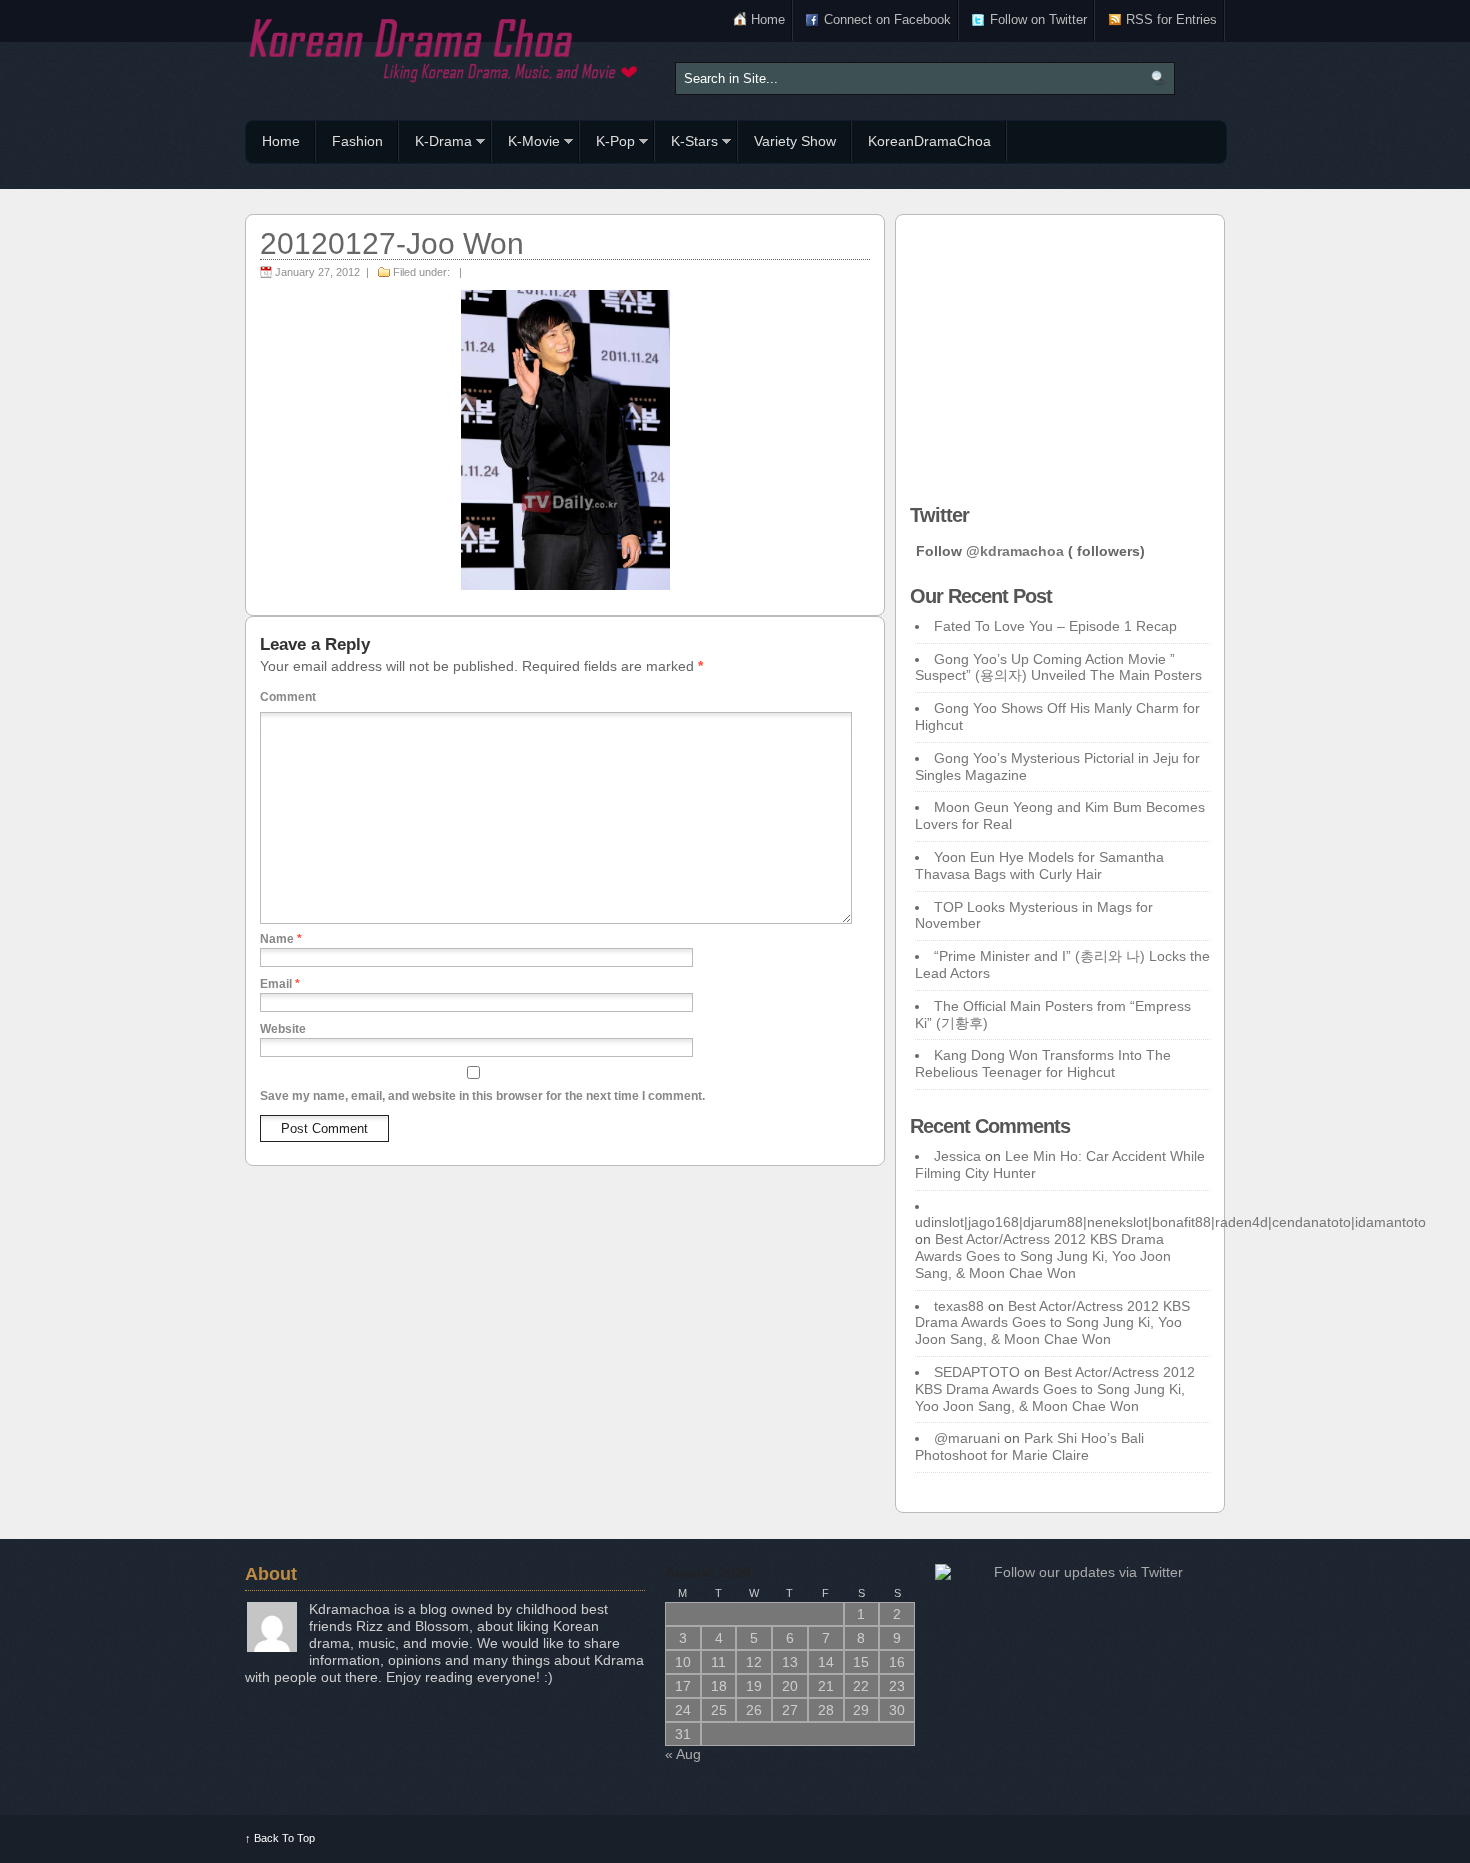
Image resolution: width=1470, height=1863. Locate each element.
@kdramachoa (1015, 551)
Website (283, 1029)
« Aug (683, 1754)
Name (281, 939)
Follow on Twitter (1038, 19)
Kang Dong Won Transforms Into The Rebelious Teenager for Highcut (1043, 1063)
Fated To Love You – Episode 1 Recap (1055, 626)
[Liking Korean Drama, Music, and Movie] (445, 47)
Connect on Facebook (887, 19)
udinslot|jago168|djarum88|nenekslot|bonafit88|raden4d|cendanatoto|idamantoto (1170, 1222)
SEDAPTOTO (977, 1372)
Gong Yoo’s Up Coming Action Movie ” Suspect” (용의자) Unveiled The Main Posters (1058, 667)
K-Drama (435, 144)
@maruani (967, 1438)
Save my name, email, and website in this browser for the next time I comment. (482, 1096)
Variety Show (795, 141)
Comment (288, 697)
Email (280, 984)
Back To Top (280, 1838)
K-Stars (686, 144)
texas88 (959, 1306)
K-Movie (526, 144)
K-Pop (607, 144)
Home (768, 19)
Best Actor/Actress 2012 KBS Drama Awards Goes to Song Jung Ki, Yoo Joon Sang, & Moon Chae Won (1043, 1256)
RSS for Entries (1171, 19)
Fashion (357, 141)
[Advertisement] (1060, 354)
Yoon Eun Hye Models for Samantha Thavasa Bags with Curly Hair (1039, 865)
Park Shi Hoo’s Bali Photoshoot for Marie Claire (1029, 1446)
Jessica (957, 1156)
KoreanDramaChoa (929, 141)
